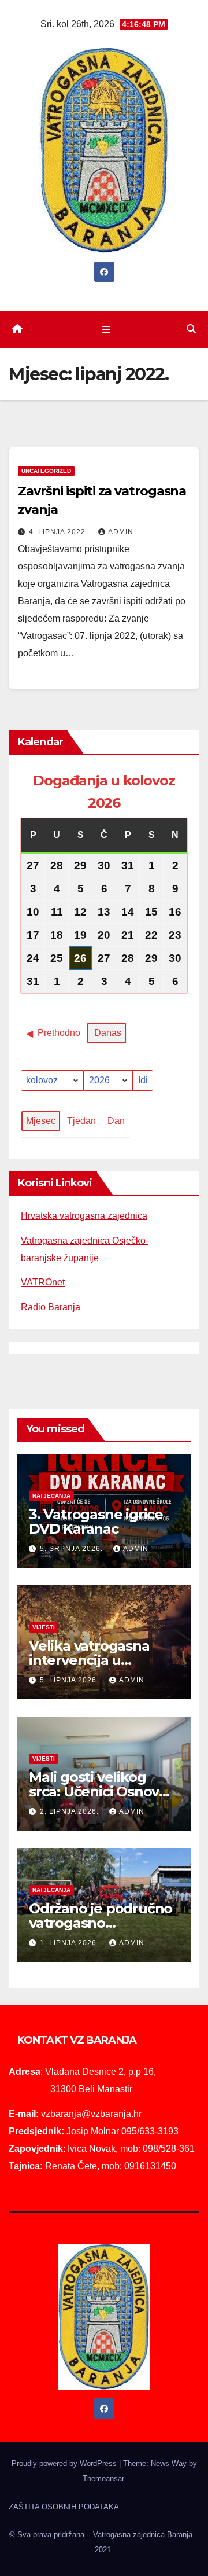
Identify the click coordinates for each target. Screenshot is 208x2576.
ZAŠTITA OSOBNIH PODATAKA (64, 2507)
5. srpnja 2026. (73, 1549)
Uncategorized (46, 471)
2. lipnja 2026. (70, 1811)
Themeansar (103, 2478)
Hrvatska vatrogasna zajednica (84, 1216)
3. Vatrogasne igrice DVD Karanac (96, 1522)
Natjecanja (51, 1496)
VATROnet (43, 1282)
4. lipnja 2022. (60, 532)
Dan (116, 1121)
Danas (108, 1033)
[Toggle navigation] (106, 329)
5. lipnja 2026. (70, 1680)
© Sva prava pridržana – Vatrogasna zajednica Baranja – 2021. (104, 2542)
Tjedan (81, 1121)
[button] (191, 329)
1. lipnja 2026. (70, 1943)
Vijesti (44, 1627)
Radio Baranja (51, 1307)
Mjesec (41, 1121)
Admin (121, 532)
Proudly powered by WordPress (65, 2463)
